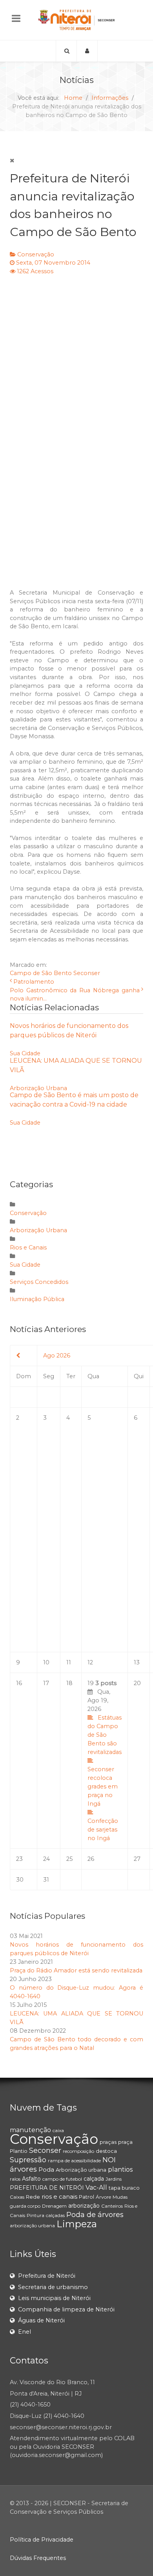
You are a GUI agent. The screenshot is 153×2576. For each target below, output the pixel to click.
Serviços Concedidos (39, 1282)
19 (105, 1761)
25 (69, 1859)
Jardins (114, 2179)
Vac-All (96, 2188)
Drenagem (54, 2206)
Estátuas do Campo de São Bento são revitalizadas (105, 1735)
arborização (84, 2206)
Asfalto (31, 2179)
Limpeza (77, 2224)
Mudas (120, 2197)
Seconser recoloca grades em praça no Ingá (103, 1786)
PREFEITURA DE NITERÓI (47, 2188)
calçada (94, 2179)
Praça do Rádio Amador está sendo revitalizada (76, 1970)
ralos (15, 2179)
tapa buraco (124, 2188)
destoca (106, 2151)
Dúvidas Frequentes (38, 2558)
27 (137, 1859)
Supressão (28, 2160)
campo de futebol (62, 2179)
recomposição (78, 2151)
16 (19, 1683)
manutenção (30, 2130)
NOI (109, 2160)
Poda (46, 2170)
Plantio (19, 2151)
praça (125, 2142)
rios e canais (59, 2197)
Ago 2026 (57, 1356)
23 (19, 1859)
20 (137, 1683)
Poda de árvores (95, 2215)
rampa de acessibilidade (74, 2160)
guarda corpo (25, 2206)
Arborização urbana (81, 2170)
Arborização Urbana (38, 1088)
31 (46, 1880)
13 (137, 1662)
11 (69, 1662)
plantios (120, 2170)
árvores (23, 2169)
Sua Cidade (25, 1053)
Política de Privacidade (42, 2540)
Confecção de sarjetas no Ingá (103, 1830)
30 (20, 1880)
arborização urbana (32, 2225)
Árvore (103, 2197)
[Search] (66, 51)
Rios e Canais (28, 1247)
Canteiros (112, 2206)
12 (90, 1662)
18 (69, 1683)
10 (46, 1662)
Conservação (36, 254)
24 (46, 1859)
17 (46, 1683)
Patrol (87, 2197)
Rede (33, 2197)
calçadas (55, 2215)
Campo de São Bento (41, 973)
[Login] (87, 51)
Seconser (87, 973)
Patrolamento (34, 982)
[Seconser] (76, 20)
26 (91, 1859)
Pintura (36, 2215)
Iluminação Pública (37, 1299)
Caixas (17, 2197)
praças (108, 2142)
